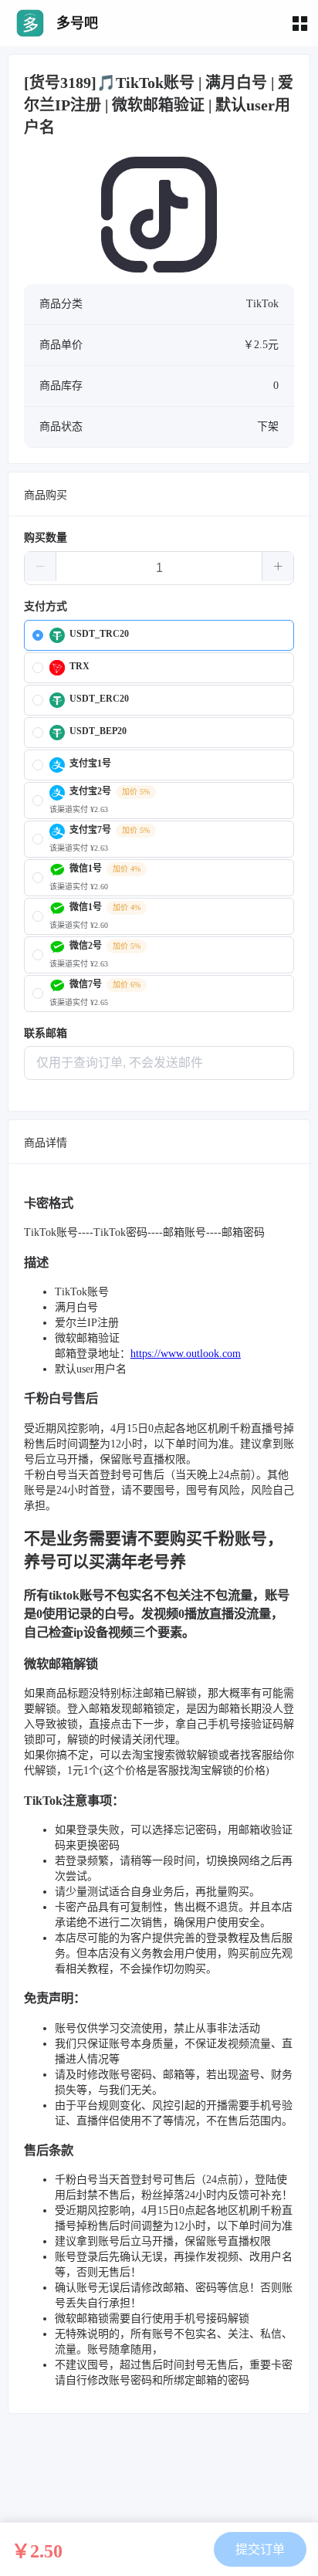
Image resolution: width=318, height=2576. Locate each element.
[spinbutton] (159, 568)
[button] (41, 567)
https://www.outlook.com (186, 1354)
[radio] (159, 635)
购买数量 (46, 538)
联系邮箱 (46, 1033)
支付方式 (46, 606)
